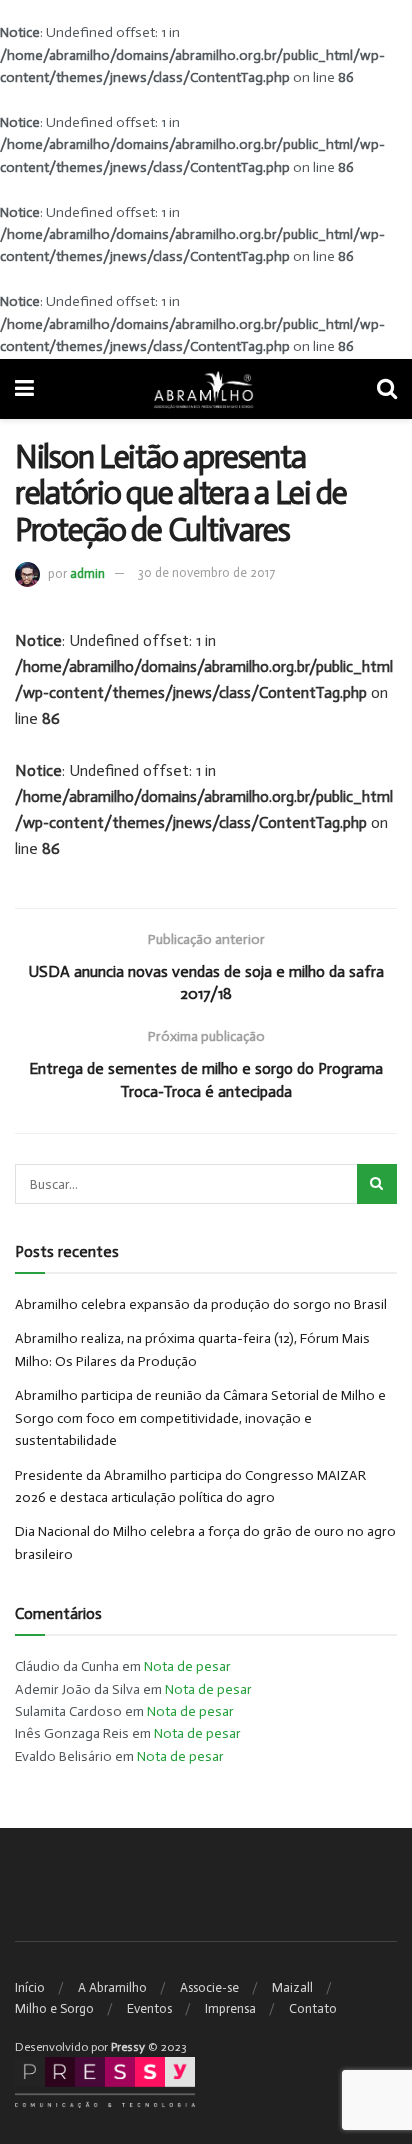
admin (87, 572)
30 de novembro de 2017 (206, 572)
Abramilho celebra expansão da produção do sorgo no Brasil (201, 1304)
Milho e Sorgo (54, 2008)
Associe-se (209, 1987)
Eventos (149, 2008)
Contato (313, 2008)
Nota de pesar (187, 1666)
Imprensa (230, 2008)
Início (30, 1987)
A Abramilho (112, 1987)
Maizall (292, 1987)
